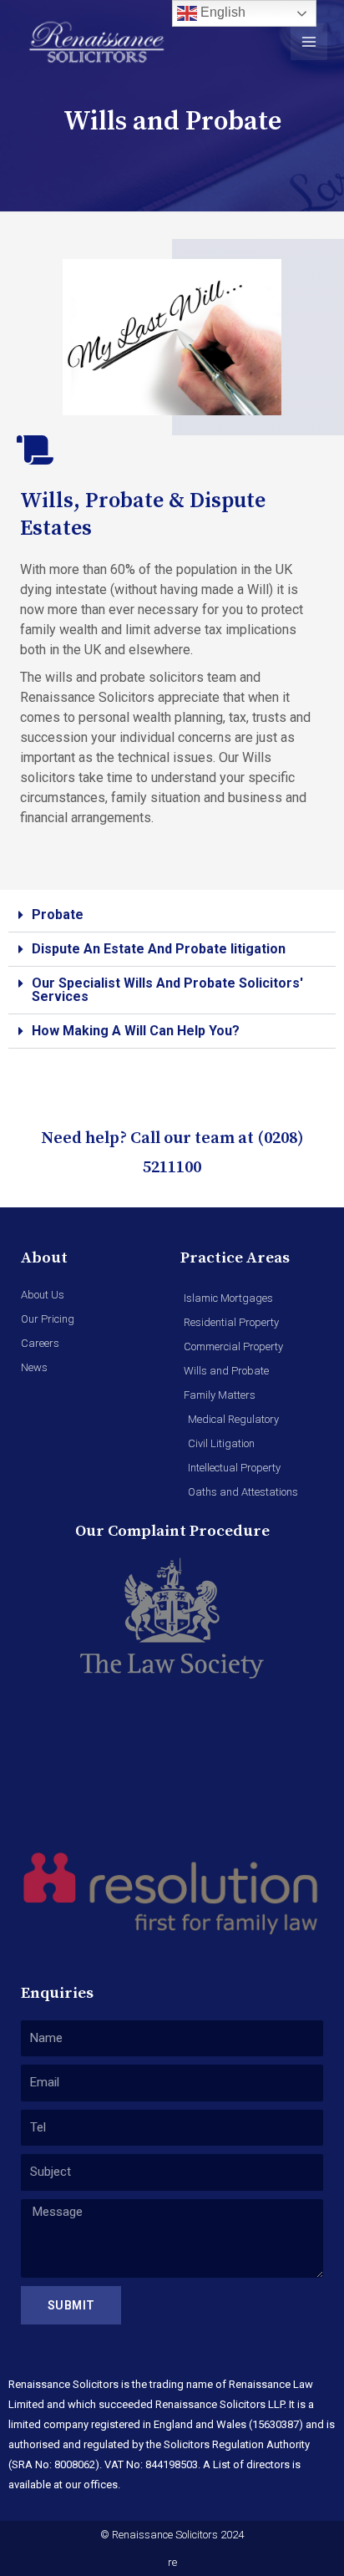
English (221, 12)
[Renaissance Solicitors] (97, 42)
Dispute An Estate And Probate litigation (159, 949)
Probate (58, 915)
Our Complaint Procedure (172, 1531)
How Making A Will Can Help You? (136, 1031)
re (172, 2562)
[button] (172, 915)
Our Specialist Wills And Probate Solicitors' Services (167, 990)
